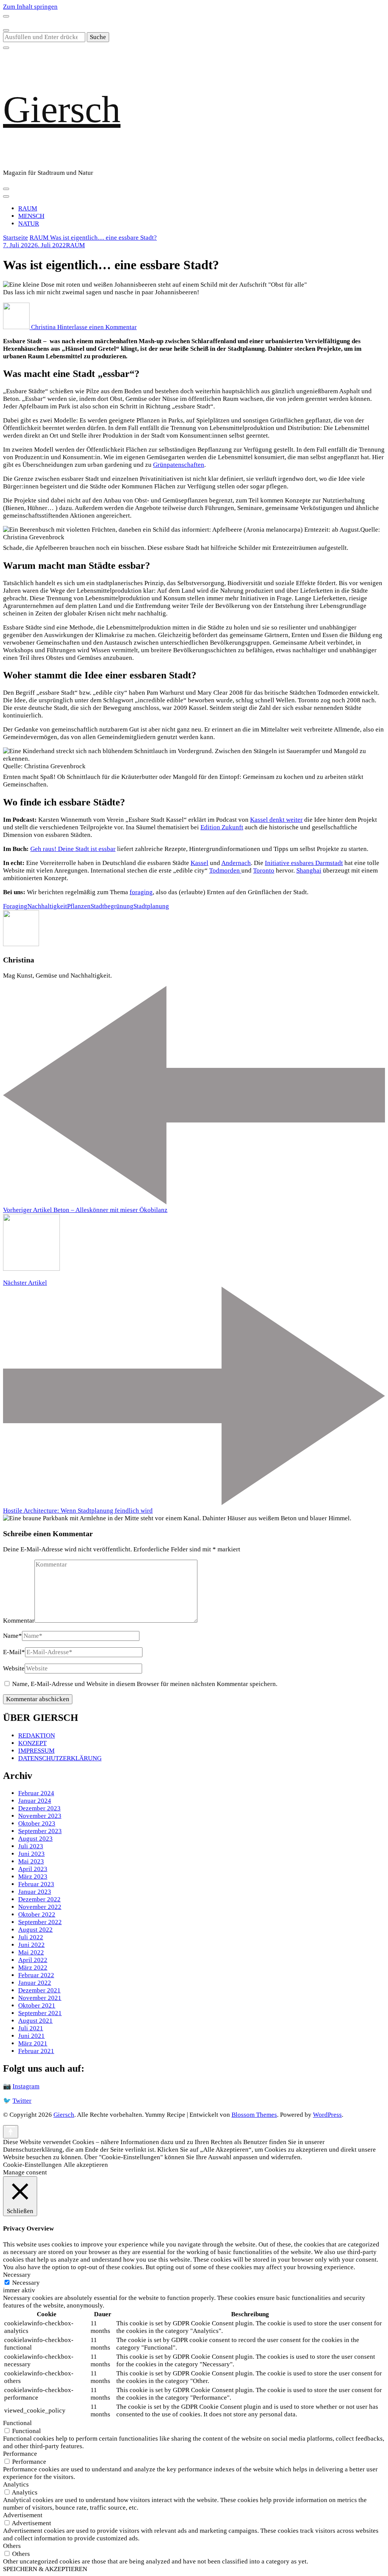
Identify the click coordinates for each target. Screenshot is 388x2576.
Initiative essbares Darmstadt (304, 863)
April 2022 (33, 1960)
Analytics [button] (16, 2484)
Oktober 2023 (37, 1823)
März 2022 (33, 1968)
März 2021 (33, 2043)
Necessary (26, 2283)
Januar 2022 (35, 1983)
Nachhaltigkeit (47, 906)
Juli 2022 (31, 1937)
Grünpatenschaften (179, 465)
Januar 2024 (35, 1801)
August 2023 (35, 1839)
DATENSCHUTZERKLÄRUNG (60, 1758)
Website (14, 1668)
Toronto (264, 870)
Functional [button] (17, 2423)
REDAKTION (37, 1735)
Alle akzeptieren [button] (86, 2165)
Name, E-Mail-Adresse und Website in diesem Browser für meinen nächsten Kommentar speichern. (145, 1684)
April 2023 (33, 1869)
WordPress (327, 2115)
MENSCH (31, 216)
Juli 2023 (31, 1846)
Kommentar (19, 1621)
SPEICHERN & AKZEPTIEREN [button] (45, 2569)
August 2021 (35, 2021)
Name (13, 1636)
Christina (43, 327)
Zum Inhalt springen (30, 7)
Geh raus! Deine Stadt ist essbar (73, 849)
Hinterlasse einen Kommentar (97, 327)
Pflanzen (79, 906)
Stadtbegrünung (112, 906)
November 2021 (40, 1998)
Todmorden (225, 870)
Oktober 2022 (37, 1914)
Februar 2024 (36, 1793)
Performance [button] (20, 2454)
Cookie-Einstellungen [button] (32, 2165)
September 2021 (40, 2013)
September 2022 (40, 1922)
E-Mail (14, 1652)
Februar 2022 (36, 1975)
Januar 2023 (35, 1892)
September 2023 (40, 1831)
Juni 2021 (31, 2036)
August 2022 (35, 1930)
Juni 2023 (31, 1854)
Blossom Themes (254, 2115)
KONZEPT (32, 1743)
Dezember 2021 (39, 1990)
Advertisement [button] (23, 2515)
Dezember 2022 (39, 1899)
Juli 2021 (31, 2028)
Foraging (15, 906)
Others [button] (12, 2546)
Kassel (199, 863)
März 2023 (33, 1877)
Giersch (62, 109)
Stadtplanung (151, 906)
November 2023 (40, 1816)
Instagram (26, 2086)
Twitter (22, 2101)
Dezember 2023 (39, 1808)
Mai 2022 (31, 1952)
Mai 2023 (31, 1861)
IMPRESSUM (36, 1751)
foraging (141, 892)
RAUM (28, 208)
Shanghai (309, 870)
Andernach (236, 863)
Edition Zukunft (222, 827)
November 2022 (40, 1907)
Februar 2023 (36, 1884)
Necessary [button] (17, 2275)
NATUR (29, 224)
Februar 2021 (36, 2051)
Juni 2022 (31, 1945)
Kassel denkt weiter (276, 820)
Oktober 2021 (37, 2005)
